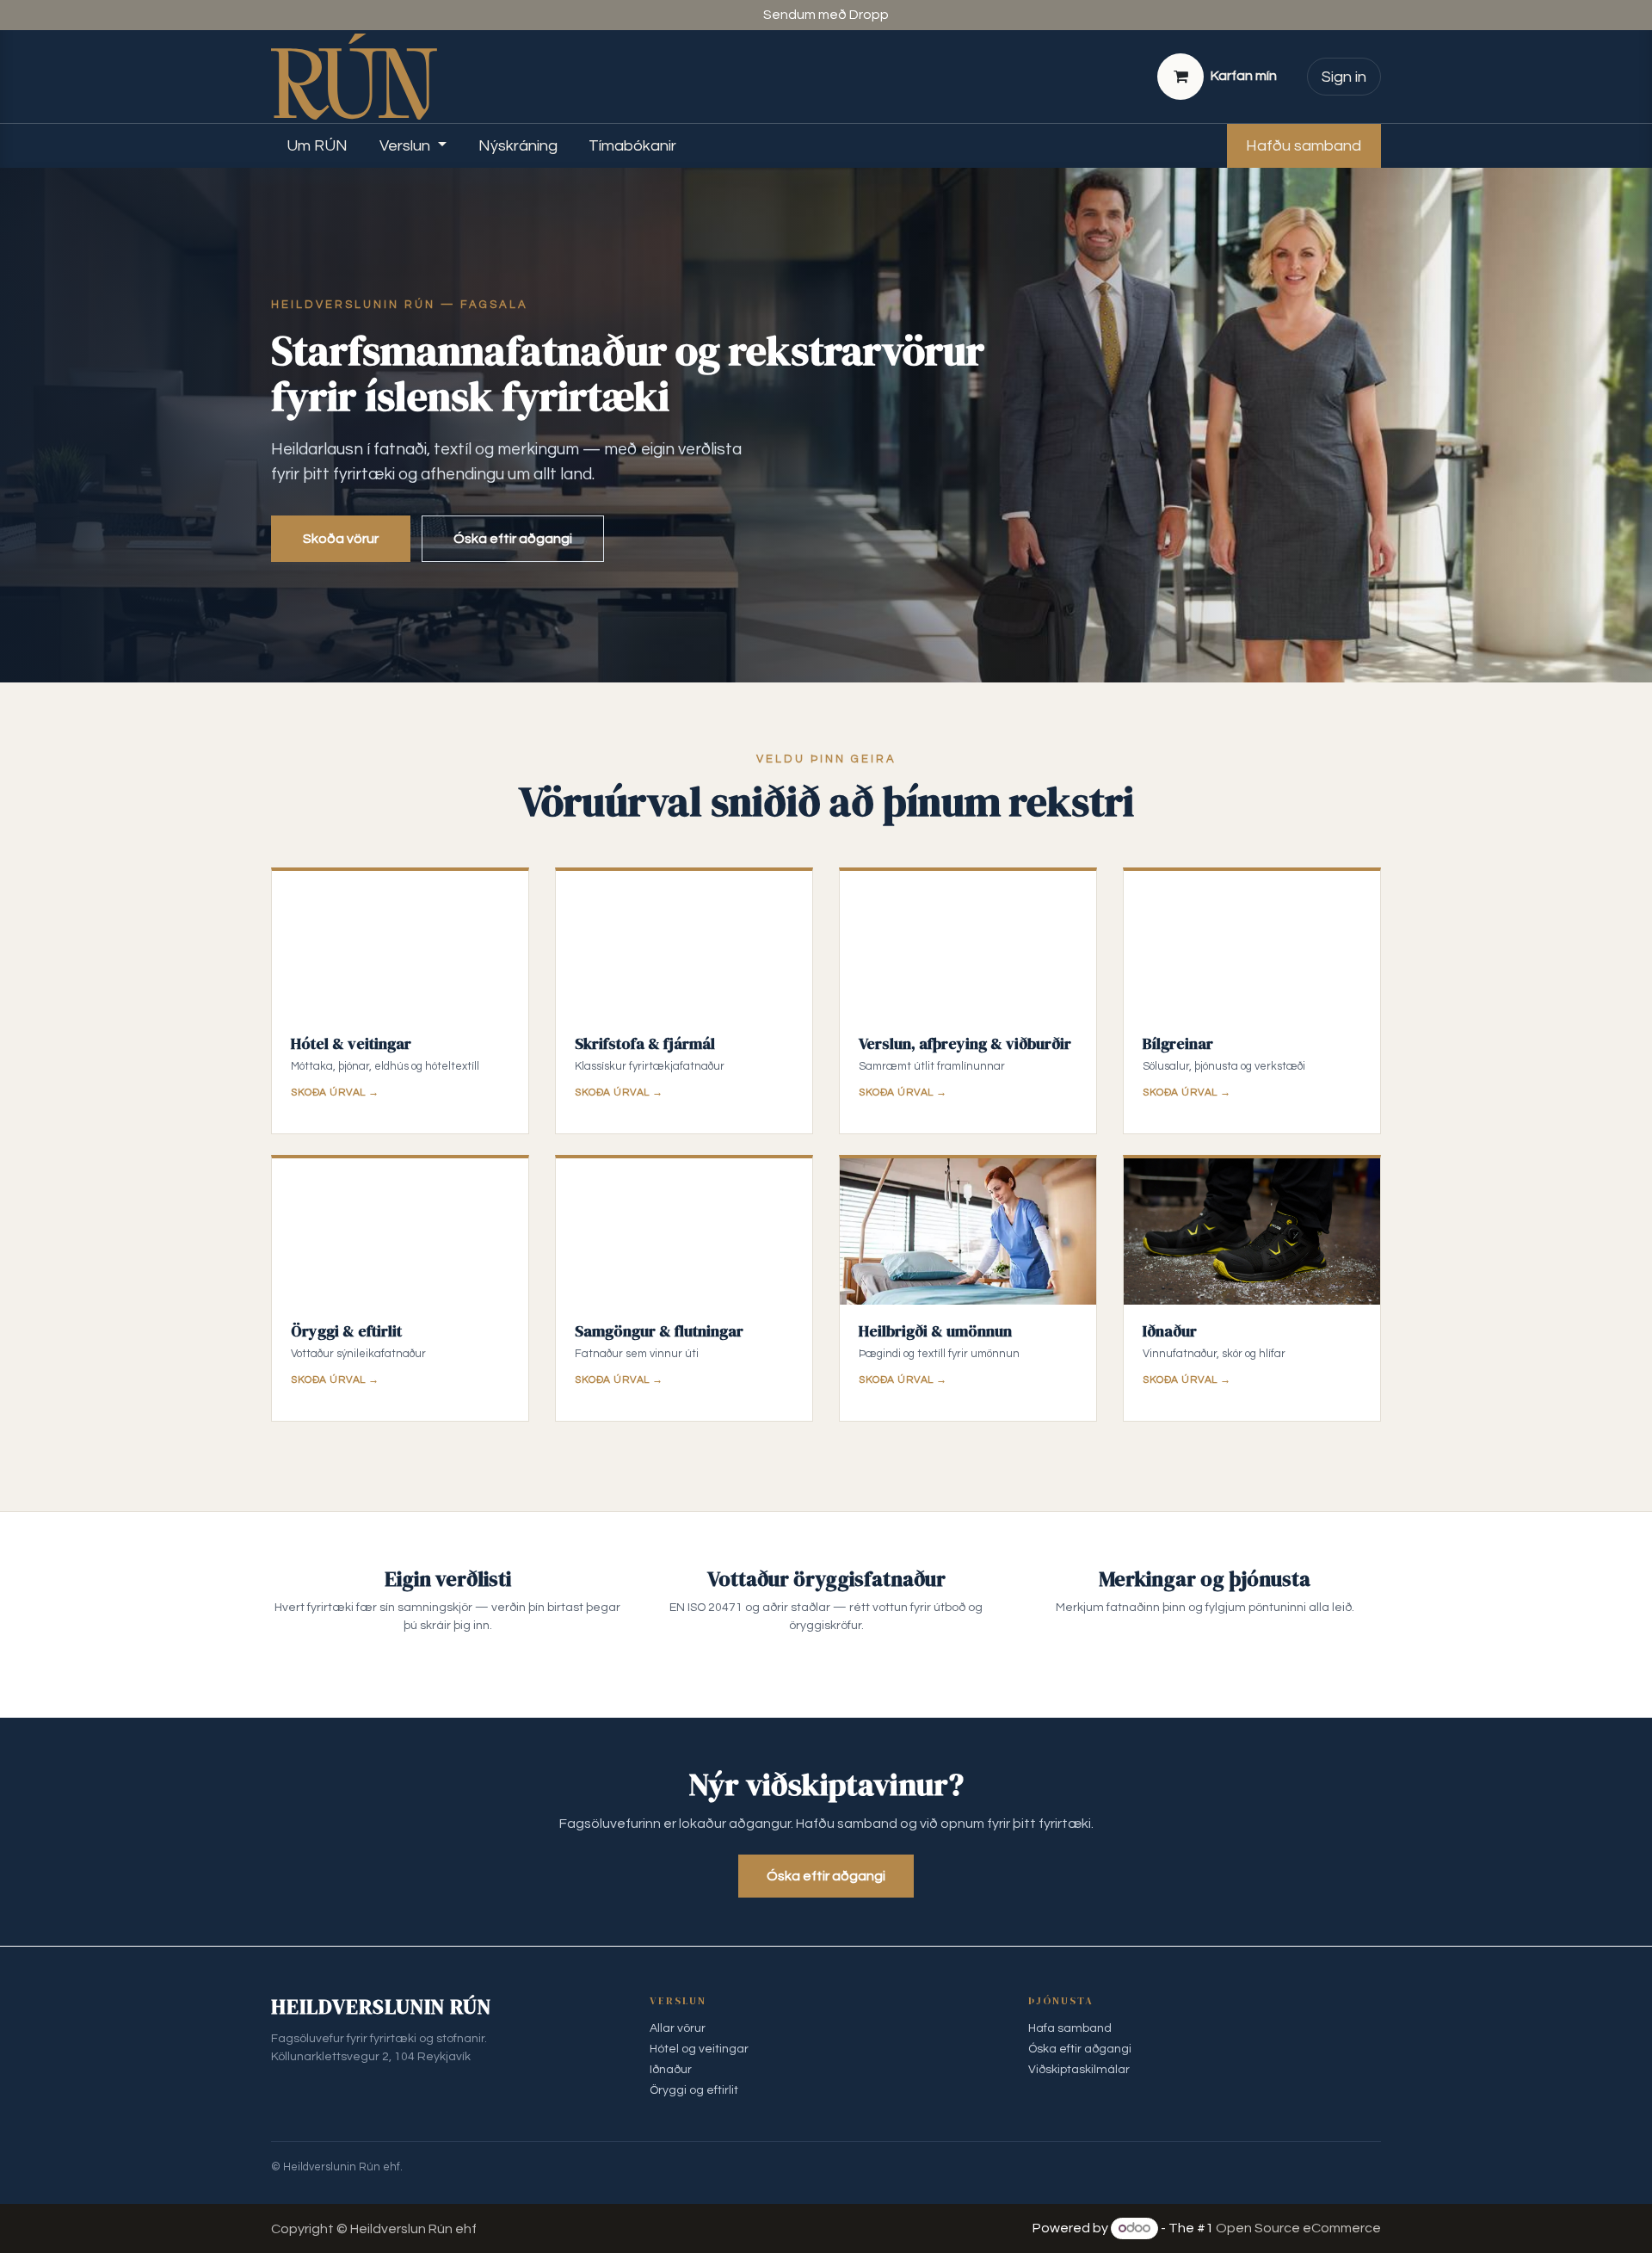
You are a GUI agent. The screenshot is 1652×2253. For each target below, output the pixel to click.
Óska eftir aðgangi (513, 539)
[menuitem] (317, 146)
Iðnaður (671, 2070)
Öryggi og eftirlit (694, 2090)
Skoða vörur (341, 539)
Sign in (1344, 77)
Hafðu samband (1304, 146)
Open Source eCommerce (1298, 2228)
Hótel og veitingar (699, 2049)
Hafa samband (1070, 2028)
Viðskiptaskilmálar (1079, 2070)
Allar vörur (678, 2028)
